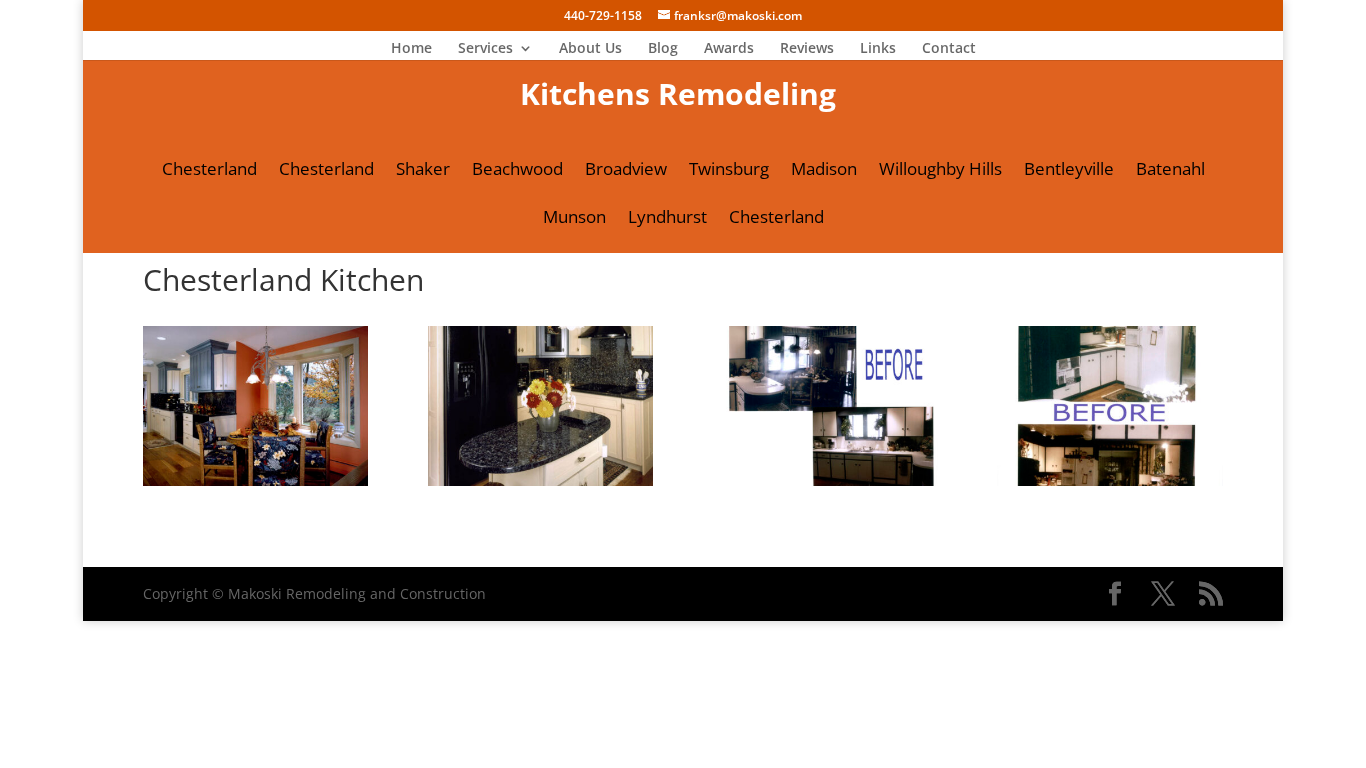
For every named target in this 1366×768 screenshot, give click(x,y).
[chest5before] (1109, 485)
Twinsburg (729, 171)
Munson (574, 219)
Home (411, 49)
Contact (949, 49)
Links (878, 49)
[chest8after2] (255, 485)
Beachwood (517, 171)
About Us (590, 49)
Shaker (423, 171)
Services (485, 49)
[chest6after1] (540, 485)
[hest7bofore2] (825, 485)
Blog (663, 49)
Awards (729, 49)
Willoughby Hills (940, 171)
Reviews (807, 49)
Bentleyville (1069, 171)
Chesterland (209, 171)
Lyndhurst (667, 219)
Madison (824, 171)
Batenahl (1170, 171)
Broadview (626, 171)
